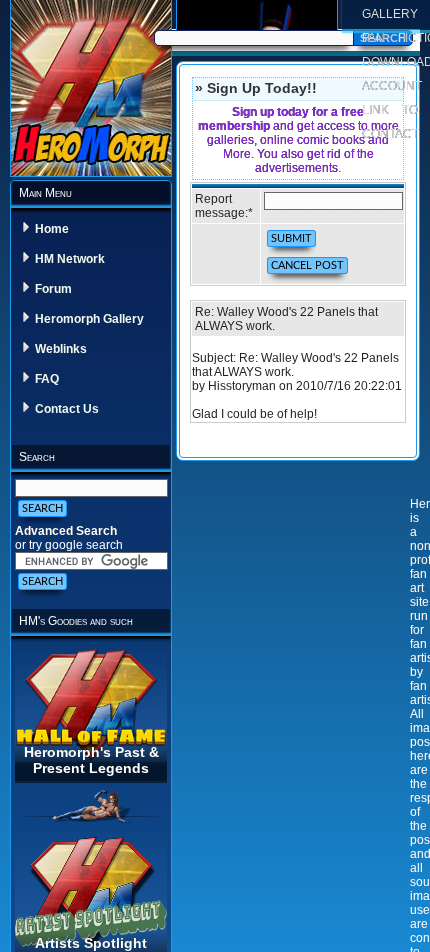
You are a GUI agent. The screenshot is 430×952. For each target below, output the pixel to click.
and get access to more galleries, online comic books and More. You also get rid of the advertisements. (298, 140)
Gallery (390, 14)
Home (52, 229)
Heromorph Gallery (89, 319)
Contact (390, 134)
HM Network (70, 259)
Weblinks (61, 349)
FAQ (47, 379)
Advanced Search (66, 531)
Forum (53, 289)
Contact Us (67, 409)
